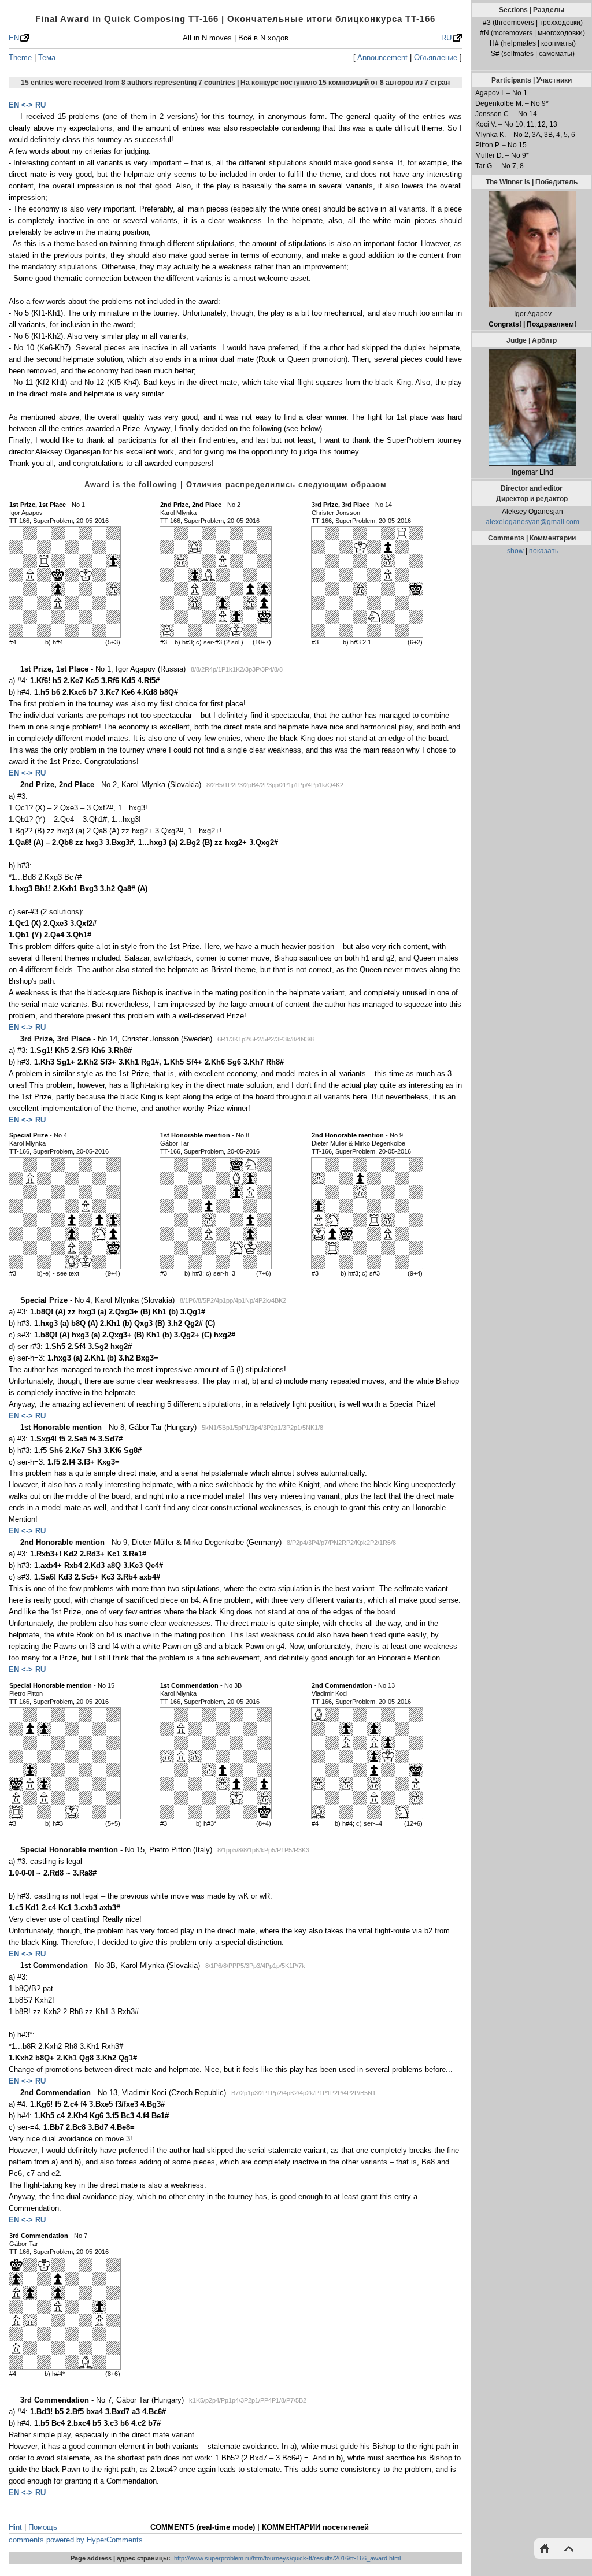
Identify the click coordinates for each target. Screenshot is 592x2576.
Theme (20, 58)
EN (14, 38)
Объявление (436, 58)
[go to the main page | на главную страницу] (547, 2548)
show (515, 551)
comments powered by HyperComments (76, 2540)
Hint (15, 2527)
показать (544, 551)
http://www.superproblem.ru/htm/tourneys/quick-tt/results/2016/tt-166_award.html (287, 2558)
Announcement (382, 58)
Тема (47, 58)
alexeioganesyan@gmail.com (532, 522)
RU (446, 38)
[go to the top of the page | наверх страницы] (566, 2548)
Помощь (43, 2527)
